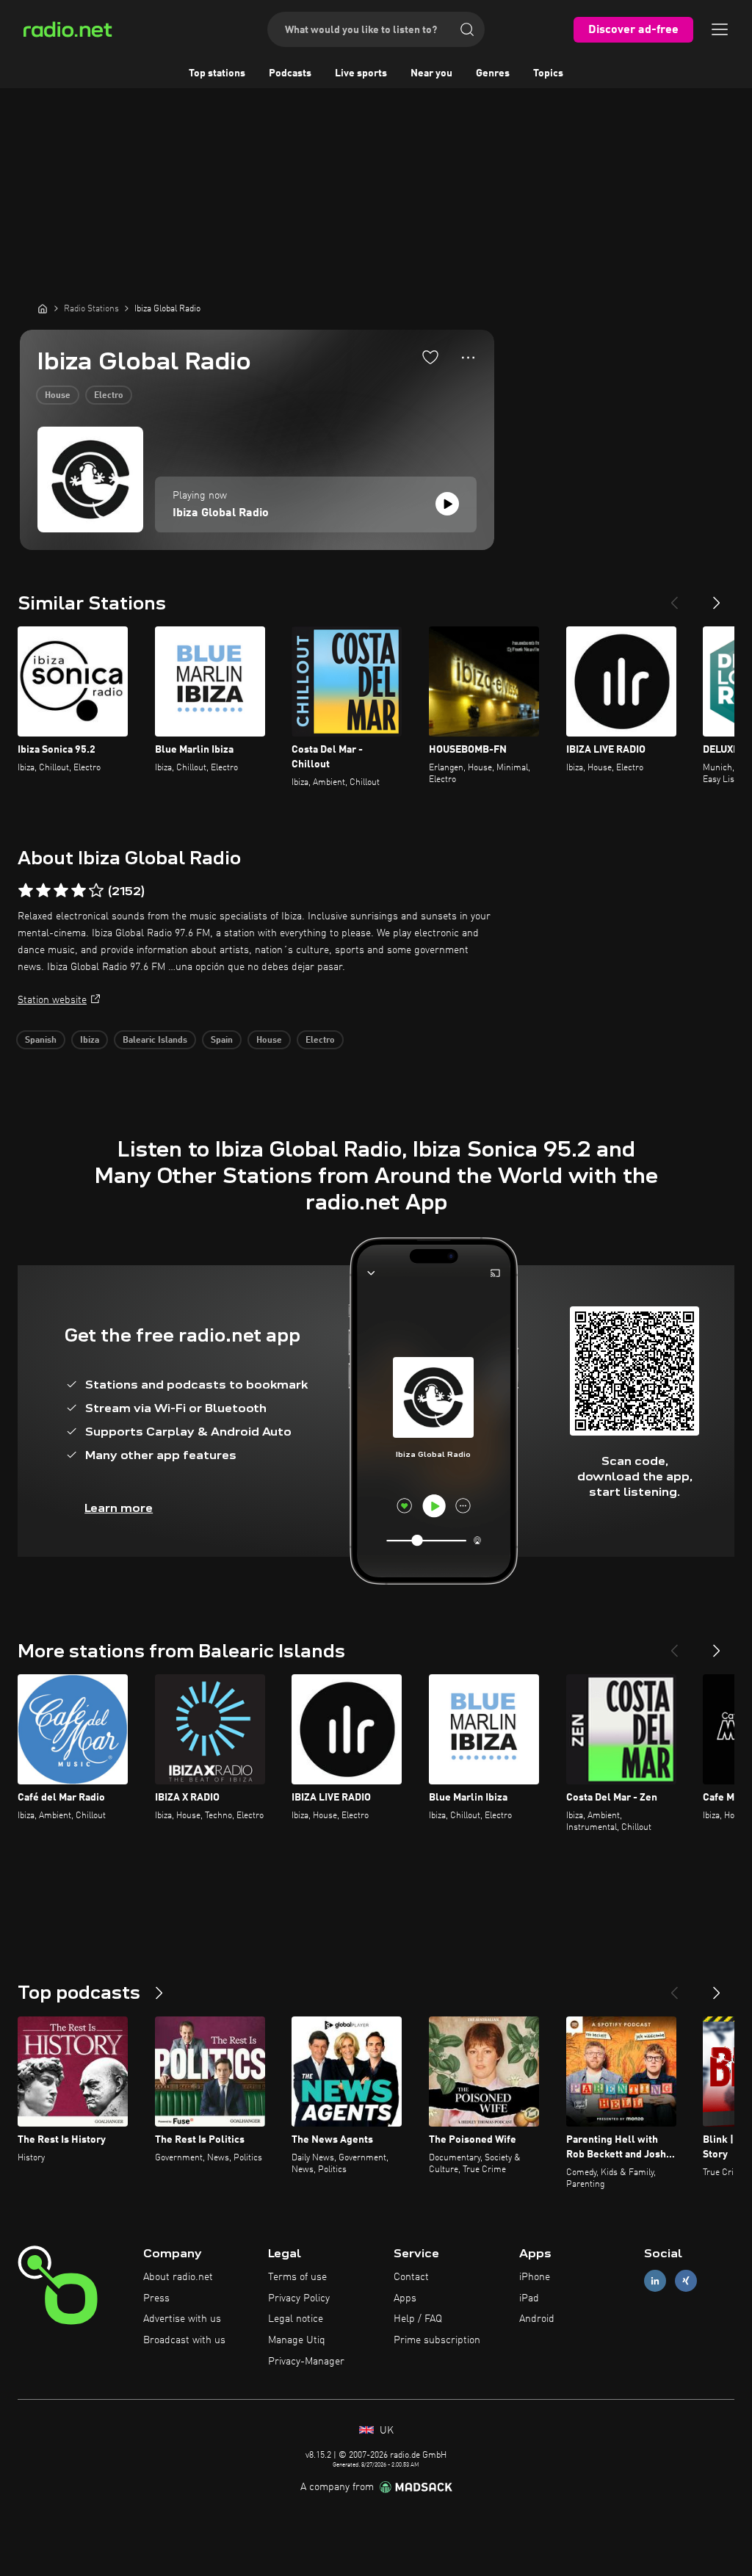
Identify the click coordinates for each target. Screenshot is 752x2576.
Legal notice (296, 2319)
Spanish (41, 1041)
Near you (431, 73)
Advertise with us (182, 2319)
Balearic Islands (155, 1041)
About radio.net (178, 2277)
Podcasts (290, 73)
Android (537, 2319)
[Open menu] (720, 29)
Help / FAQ (418, 2319)
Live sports (361, 73)
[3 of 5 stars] (61, 891)
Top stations (217, 73)
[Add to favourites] (430, 357)
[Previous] (674, 597)
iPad (529, 2298)
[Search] (467, 29)
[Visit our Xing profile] (686, 2280)
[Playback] (447, 504)
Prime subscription (437, 2340)
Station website (52, 1000)
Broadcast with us (184, 2340)
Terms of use (297, 2277)
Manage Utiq (297, 2340)
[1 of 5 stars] (26, 891)
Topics (548, 73)
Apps (405, 2298)
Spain (222, 1041)
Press (156, 2298)
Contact (411, 2277)
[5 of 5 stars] (96, 891)
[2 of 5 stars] (43, 891)
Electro (109, 396)
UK (385, 2431)
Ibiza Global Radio (221, 513)
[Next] (717, 597)
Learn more (119, 1508)
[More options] (468, 358)
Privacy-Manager (306, 2362)
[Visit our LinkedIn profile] (655, 2280)
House (58, 396)
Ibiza (90, 1041)
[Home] (43, 308)
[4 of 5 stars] (79, 891)
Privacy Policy (299, 2298)
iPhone (535, 2277)
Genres (493, 73)
